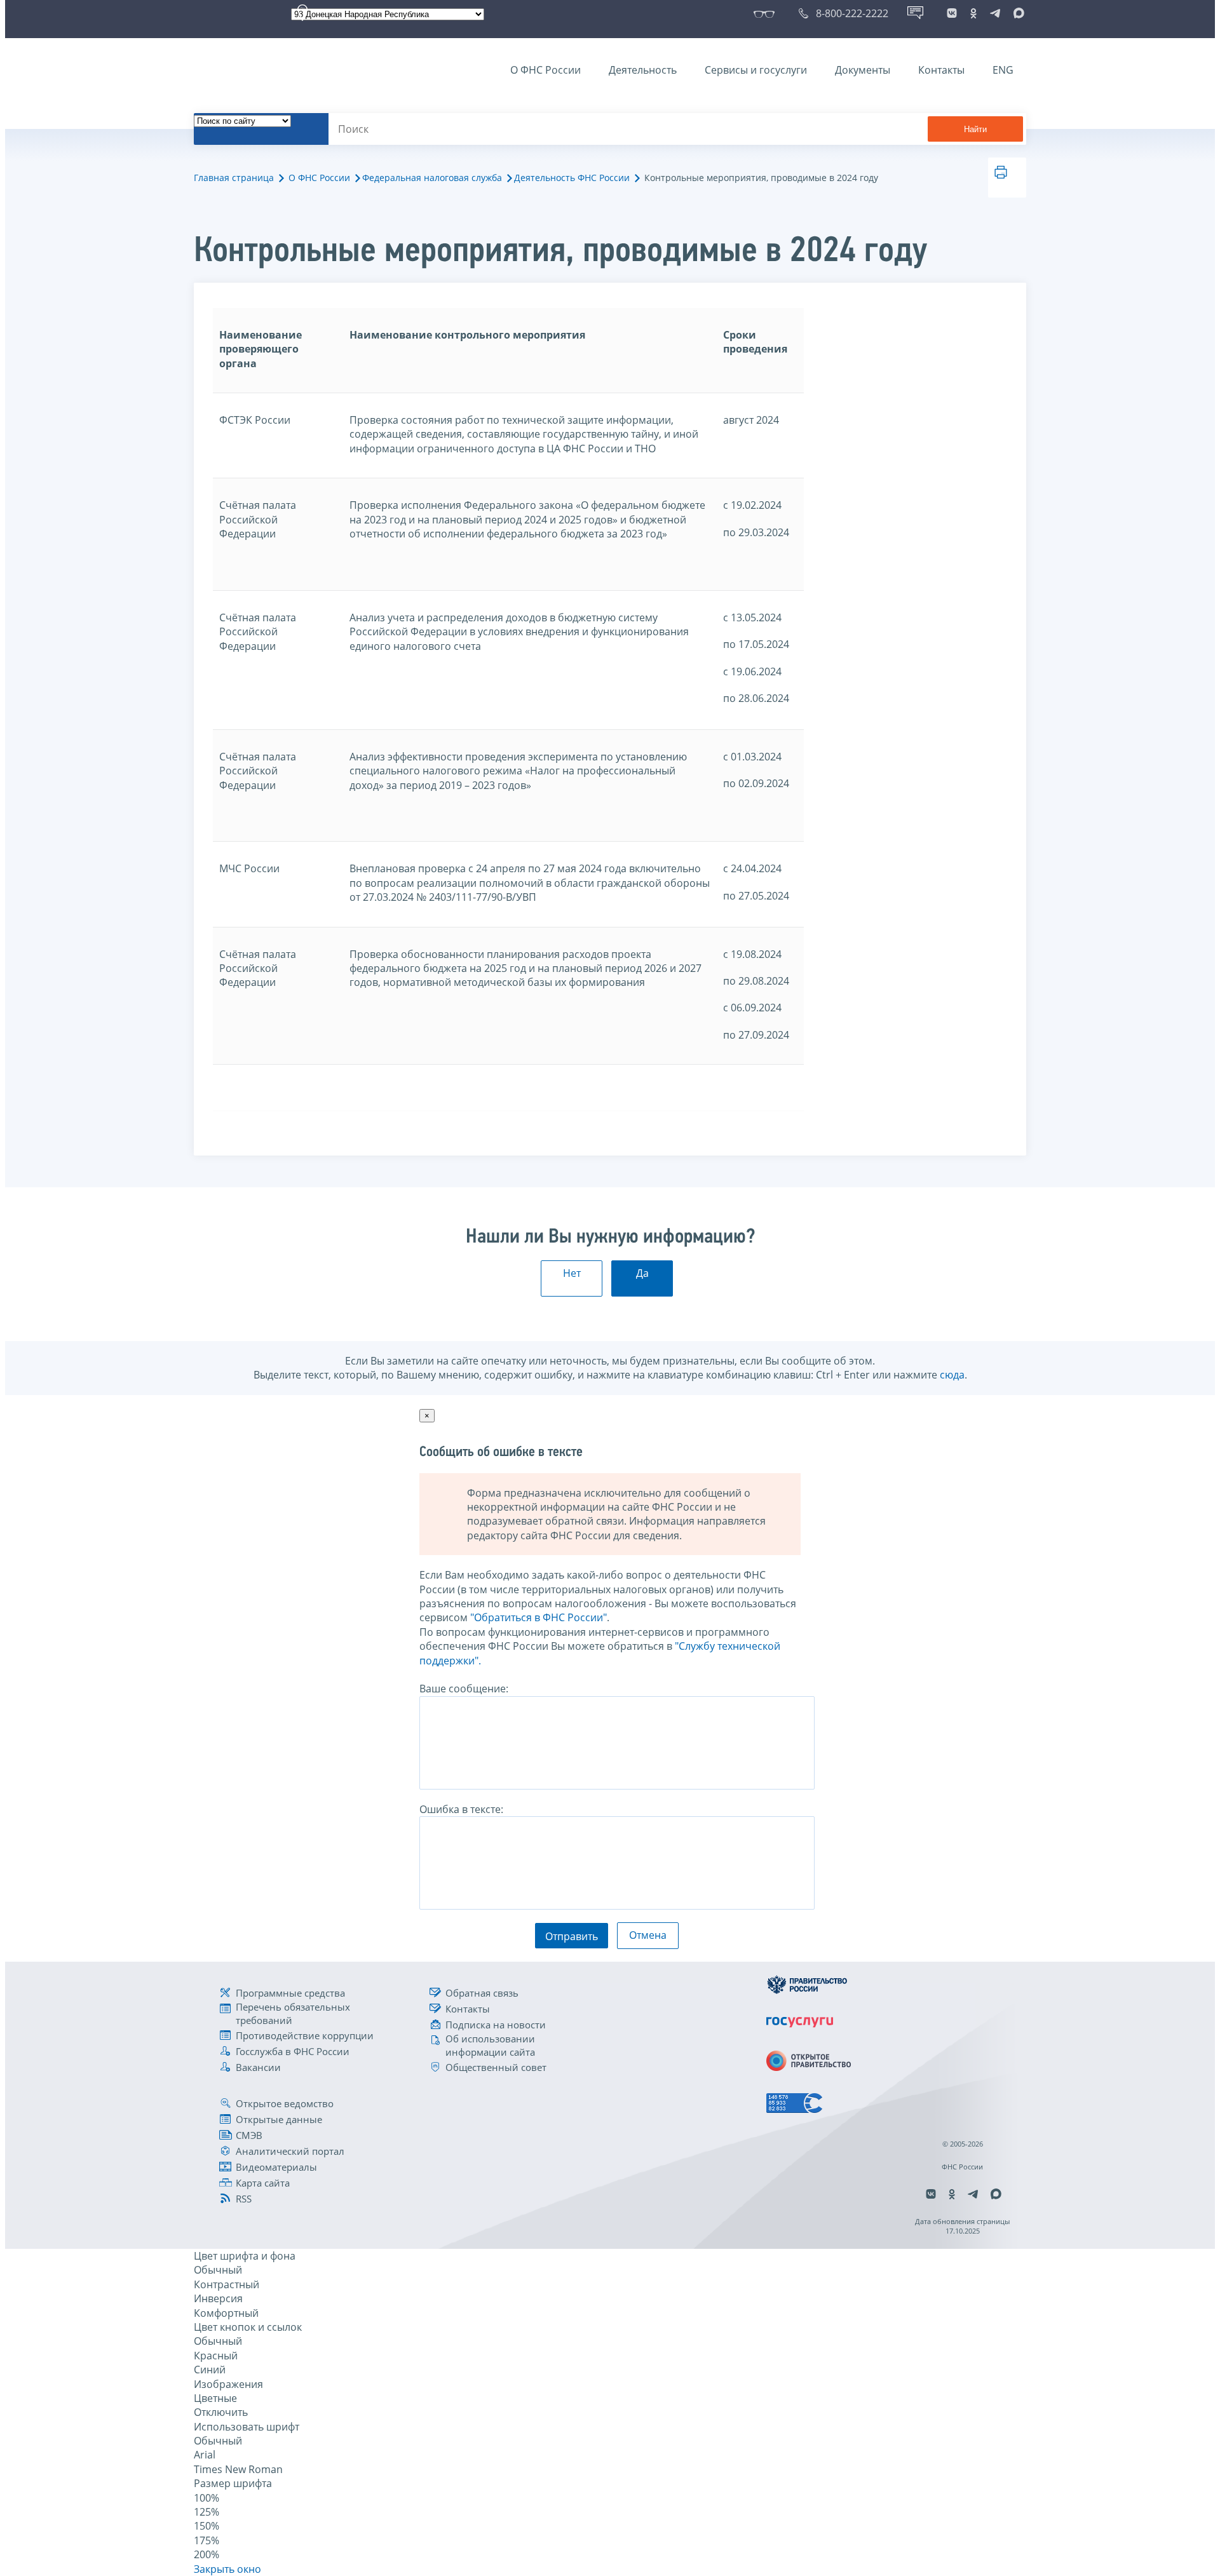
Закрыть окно (227, 2569)
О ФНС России (546, 70)
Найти (975, 129)
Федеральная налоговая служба (432, 178)
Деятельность (643, 70)
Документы (863, 70)
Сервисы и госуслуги (756, 70)
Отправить (572, 1936)
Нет (572, 1273)
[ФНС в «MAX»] (1017, 13)
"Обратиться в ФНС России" (539, 1617)
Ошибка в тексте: (461, 1809)
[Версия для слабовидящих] (767, 13)
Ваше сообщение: (464, 1689)
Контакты (941, 70)
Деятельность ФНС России (572, 178)
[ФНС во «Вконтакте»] (952, 13)
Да (642, 1273)
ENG (1003, 70)
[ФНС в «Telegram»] (995, 13)
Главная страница (234, 178)
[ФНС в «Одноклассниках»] (973, 13)
